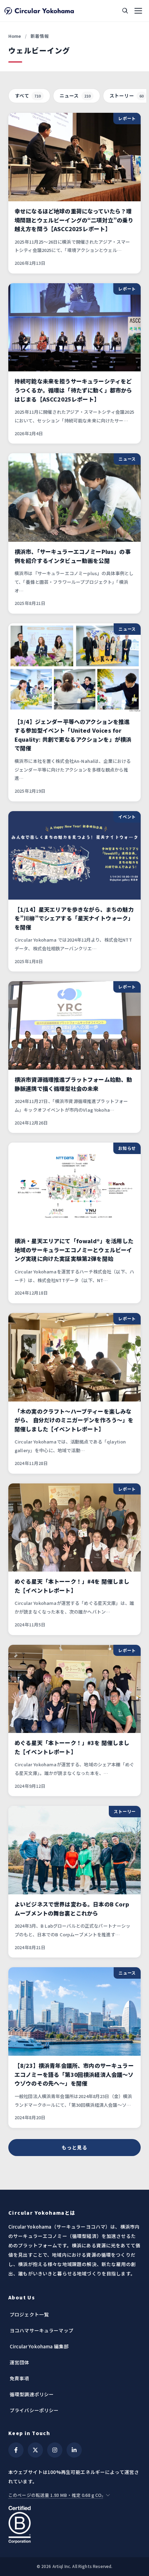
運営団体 (20, 2362)
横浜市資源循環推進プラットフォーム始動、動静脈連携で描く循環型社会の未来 (73, 1084)
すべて (28, 95)
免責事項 (20, 2378)
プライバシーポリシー (34, 2410)
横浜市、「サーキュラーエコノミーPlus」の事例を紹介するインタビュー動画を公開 (73, 556)
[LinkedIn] (74, 2450)
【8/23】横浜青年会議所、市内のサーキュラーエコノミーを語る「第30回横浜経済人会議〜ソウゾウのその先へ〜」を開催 (74, 2074)
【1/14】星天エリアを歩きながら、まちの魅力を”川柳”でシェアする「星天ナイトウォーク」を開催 (74, 918)
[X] (35, 2450)
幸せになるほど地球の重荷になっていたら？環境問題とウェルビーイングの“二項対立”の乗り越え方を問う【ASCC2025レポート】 (74, 220)
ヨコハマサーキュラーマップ (42, 2330)
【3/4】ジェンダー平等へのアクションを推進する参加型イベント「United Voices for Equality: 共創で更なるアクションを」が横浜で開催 (73, 735)
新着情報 (40, 36)
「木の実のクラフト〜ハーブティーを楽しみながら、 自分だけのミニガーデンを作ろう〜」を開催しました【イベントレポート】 (74, 1420)
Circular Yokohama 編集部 (39, 2346)
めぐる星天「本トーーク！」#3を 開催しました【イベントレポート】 (72, 1747)
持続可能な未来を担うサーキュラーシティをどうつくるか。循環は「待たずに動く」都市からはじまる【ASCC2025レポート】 (73, 390)
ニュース (75, 95)
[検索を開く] (125, 11)
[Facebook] (16, 2450)
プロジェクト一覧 (29, 2314)
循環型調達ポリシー (32, 2394)
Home (15, 36)
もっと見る (74, 2147)
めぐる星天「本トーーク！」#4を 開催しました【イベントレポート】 (72, 1586)
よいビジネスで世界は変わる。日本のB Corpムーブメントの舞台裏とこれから (72, 1909)
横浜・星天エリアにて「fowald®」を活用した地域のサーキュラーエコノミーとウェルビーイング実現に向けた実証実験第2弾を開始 (74, 1250)
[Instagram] (55, 2450)
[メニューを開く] (138, 11)
